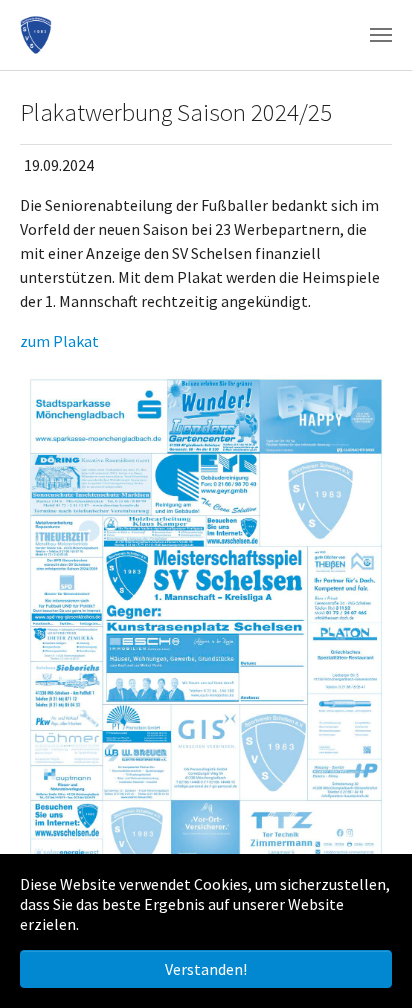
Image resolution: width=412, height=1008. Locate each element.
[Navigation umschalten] (381, 35)
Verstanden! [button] (206, 969)
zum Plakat (59, 341)
